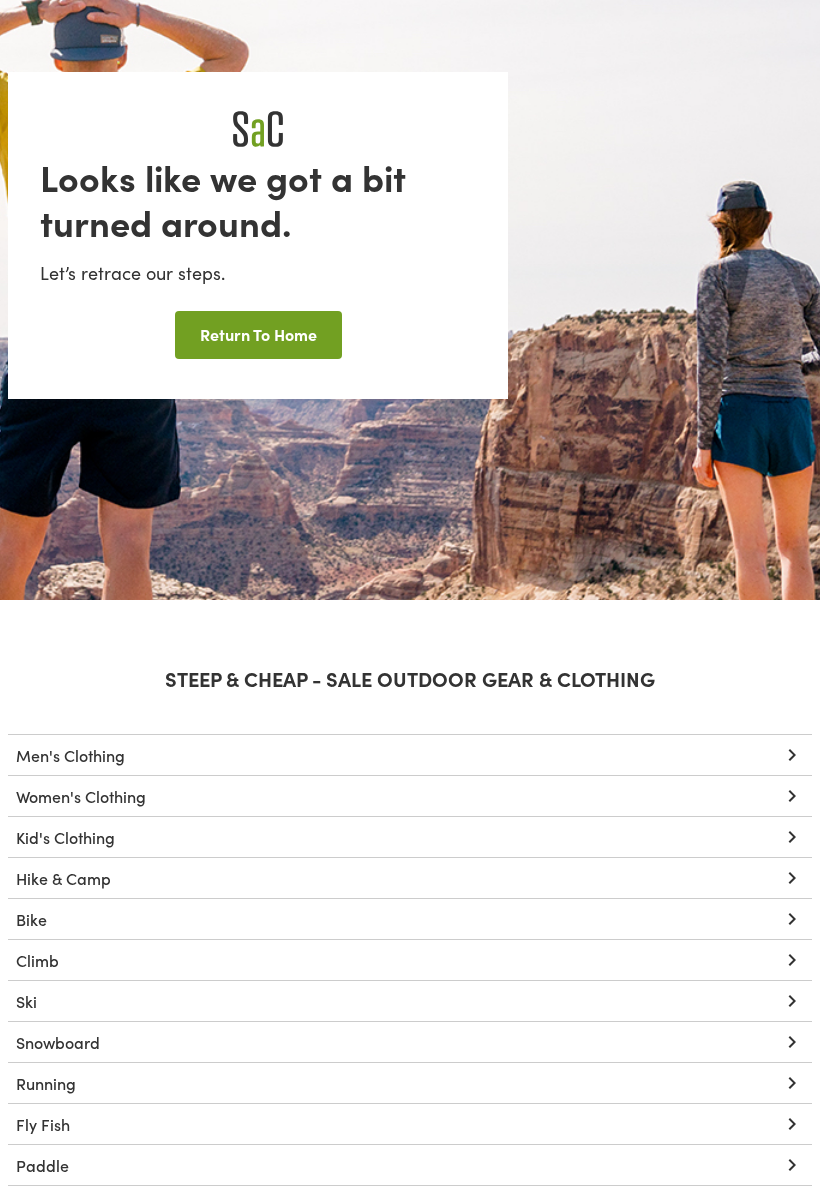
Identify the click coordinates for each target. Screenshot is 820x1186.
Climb (37, 960)
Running (46, 1083)
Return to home (258, 334)
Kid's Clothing (65, 837)
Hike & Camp (63, 878)
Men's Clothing (70, 755)
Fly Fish (43, 1124)
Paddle (42, 1165)
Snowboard (58, 1042)
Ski (26, 1001)
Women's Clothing (81, 796)
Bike (31, 919)
